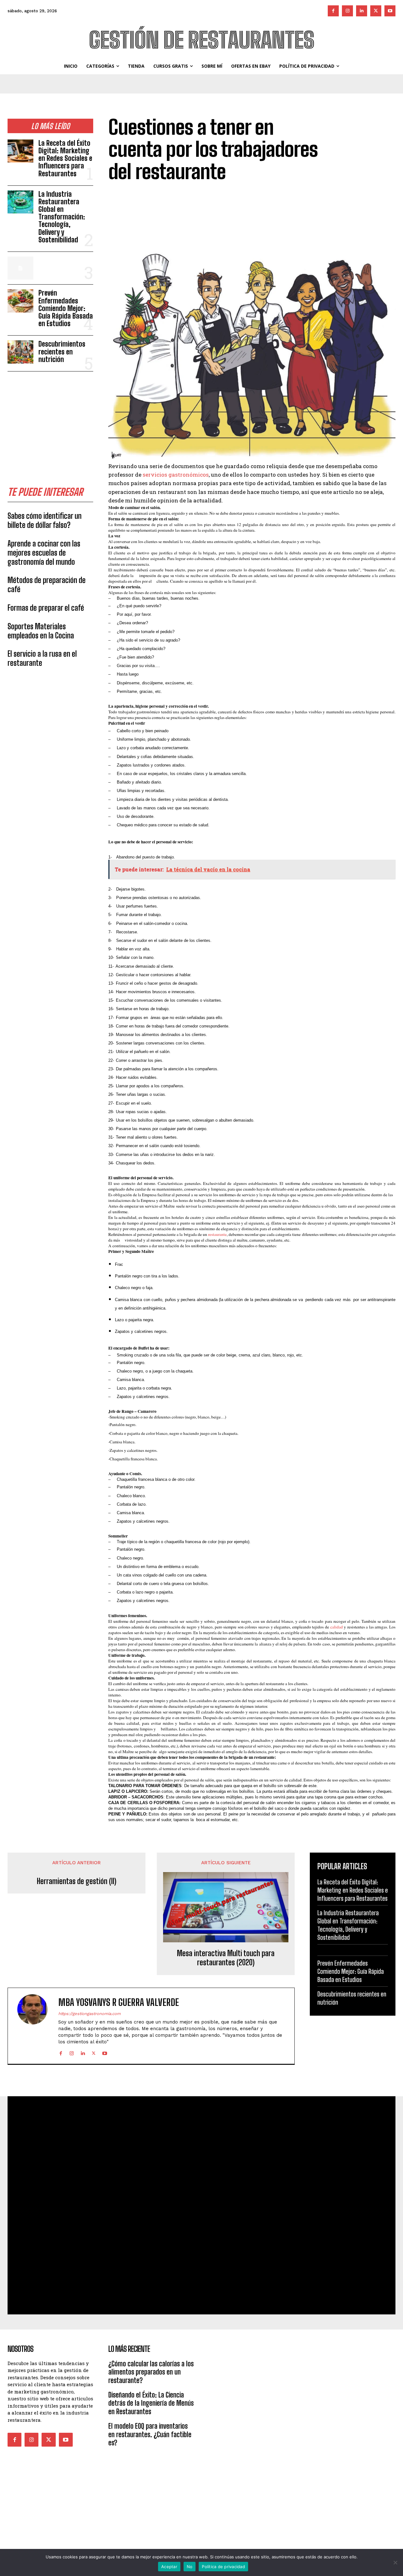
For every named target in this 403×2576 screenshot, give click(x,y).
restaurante (217, 1234)
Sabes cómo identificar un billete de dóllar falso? (45, 520)
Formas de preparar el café (46, 608)
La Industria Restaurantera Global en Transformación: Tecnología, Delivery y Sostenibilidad (62, 217)
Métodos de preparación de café (47, 585)
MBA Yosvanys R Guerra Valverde (119, 2002)
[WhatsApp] (389, 235)
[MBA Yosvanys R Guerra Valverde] (36, 2026)
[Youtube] (390, 11)
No (190, 2567)
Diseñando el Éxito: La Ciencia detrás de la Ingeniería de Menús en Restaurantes (151, 2403)
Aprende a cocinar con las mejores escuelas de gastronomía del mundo (44, 553)
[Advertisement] (55, 420)
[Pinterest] (375, 235)
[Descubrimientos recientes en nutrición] (20, 352)
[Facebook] (333, 11)
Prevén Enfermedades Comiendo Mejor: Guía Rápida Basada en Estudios (66, 308)
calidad (337, 1627)
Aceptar (169, 2567)
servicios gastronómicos (176, 475)
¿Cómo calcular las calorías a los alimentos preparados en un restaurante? (151, 2372)
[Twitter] (376, 11)
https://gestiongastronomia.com (89, 2014)
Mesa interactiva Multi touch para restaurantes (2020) (226, 1958)
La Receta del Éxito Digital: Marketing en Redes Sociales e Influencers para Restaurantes (65, 158)
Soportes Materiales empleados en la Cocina (41, 631)
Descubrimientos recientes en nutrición (62, 351)
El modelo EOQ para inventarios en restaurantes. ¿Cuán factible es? (150, 2434)
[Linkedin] (362, 11)
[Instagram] (347, 11)
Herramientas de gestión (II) (77, 1881)
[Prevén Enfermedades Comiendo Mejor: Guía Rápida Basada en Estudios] (20, 301)
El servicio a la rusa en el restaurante (42, 658)
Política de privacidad (223, 2567)
